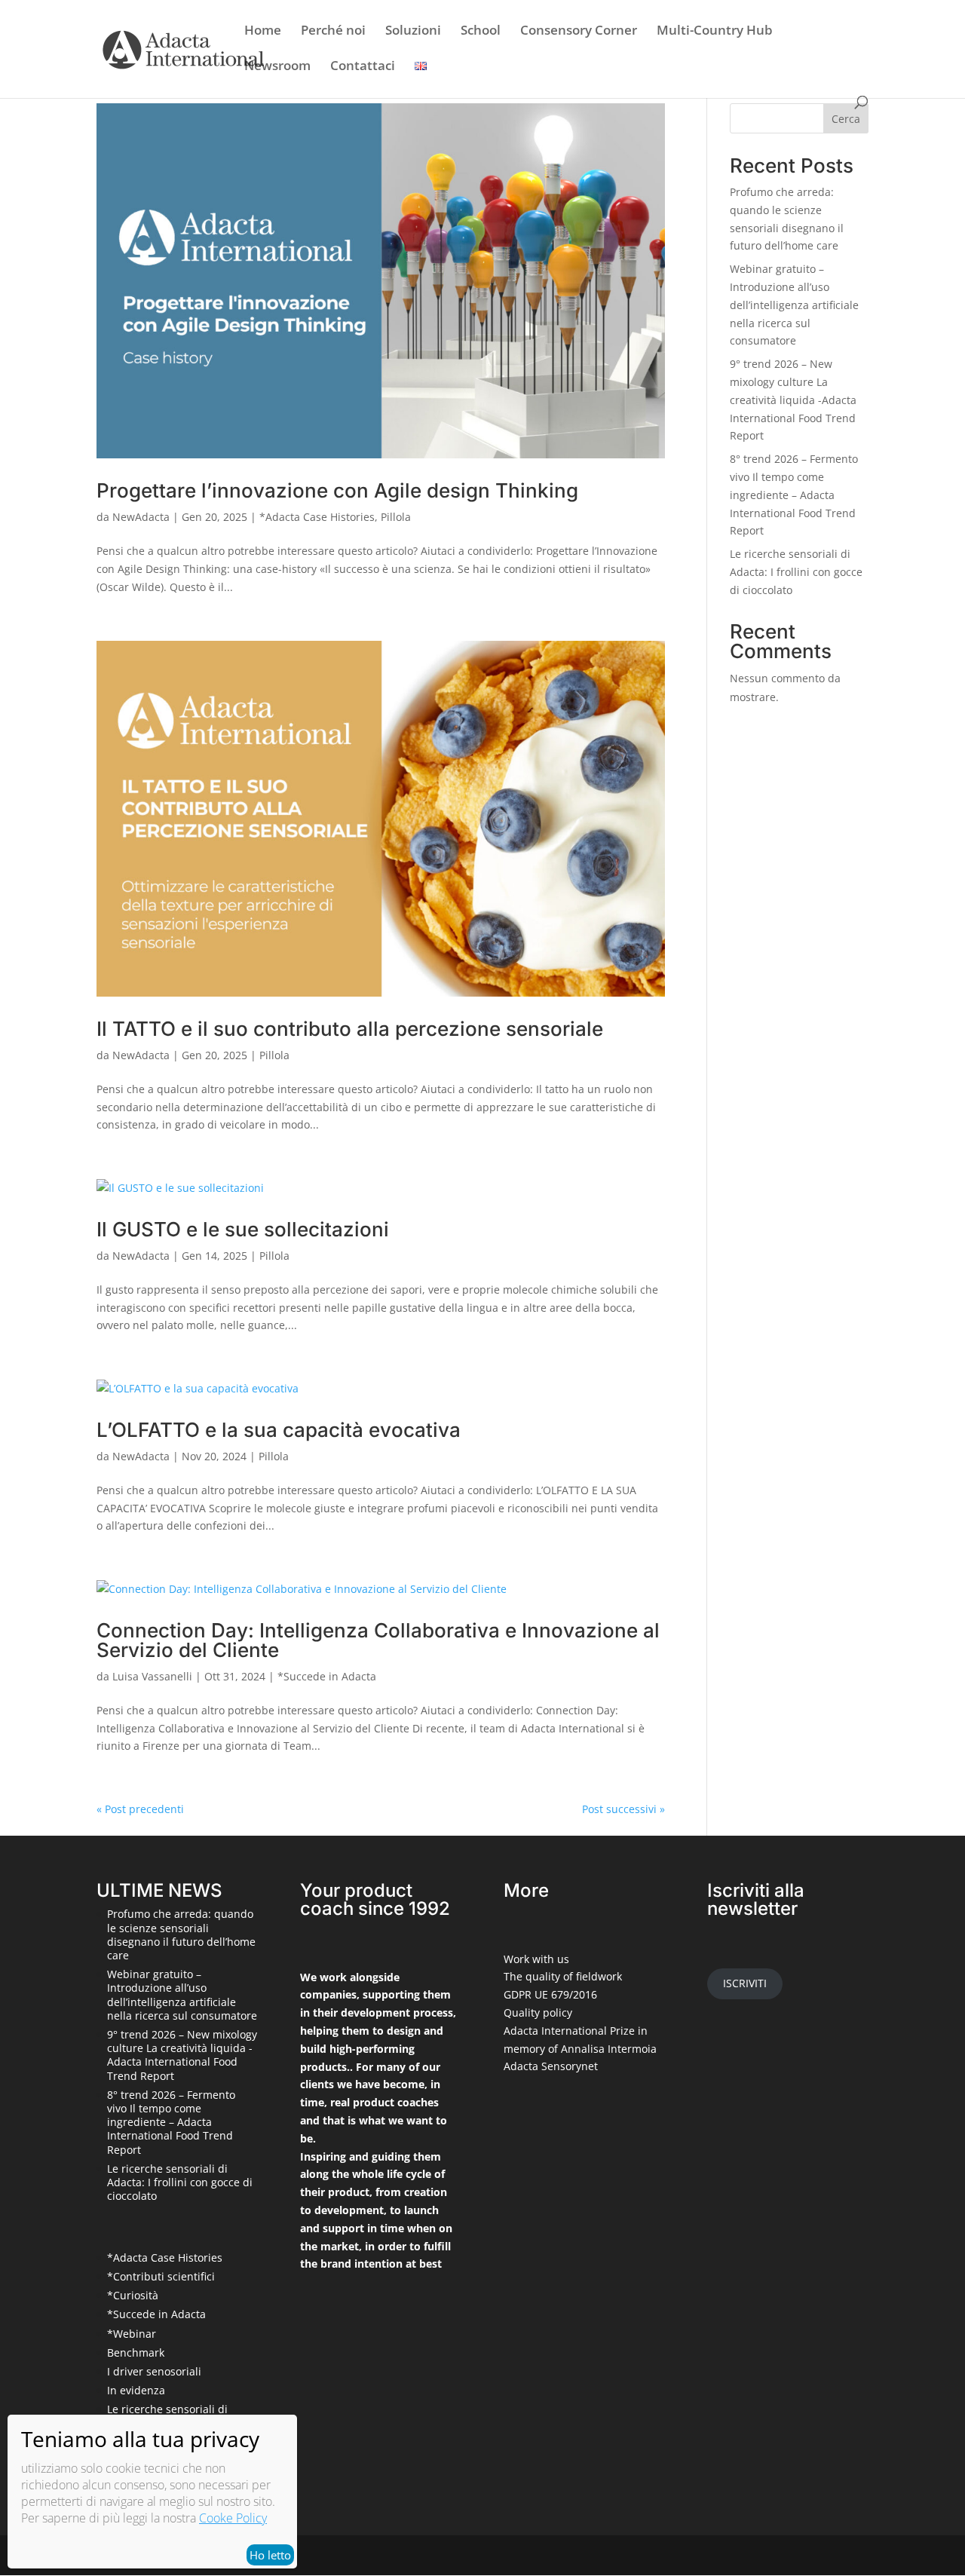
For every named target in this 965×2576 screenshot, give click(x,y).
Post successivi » (623, 1809)
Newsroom (277, 67)
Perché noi (333, 32)
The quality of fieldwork (563, 1976)
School (481, 32)
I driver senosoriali (154, 2371)
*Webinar (132, 2334)
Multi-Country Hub (715, 32)
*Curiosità (133, 2295)
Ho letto (270, 2555)
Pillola (396, 517)
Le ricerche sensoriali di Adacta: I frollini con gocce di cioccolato (796, 572)
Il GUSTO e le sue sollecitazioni (243, 1229)
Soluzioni (413, 32)
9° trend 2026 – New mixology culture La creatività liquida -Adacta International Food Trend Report (793, 400)
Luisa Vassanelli (152, 1676)
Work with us (536, 1959)
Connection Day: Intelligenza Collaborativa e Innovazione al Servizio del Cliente (378, 1640)
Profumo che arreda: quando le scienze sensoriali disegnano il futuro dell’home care (181, 1934)
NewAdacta (141, 517)
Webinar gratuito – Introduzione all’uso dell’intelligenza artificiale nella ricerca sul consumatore (794, 305)
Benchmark (136, 2352)
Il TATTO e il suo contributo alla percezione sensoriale (350, 1029)
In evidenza (136, 2390)
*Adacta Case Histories (317, 517)
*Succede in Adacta (327, 1676)
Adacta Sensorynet (551, 2066)
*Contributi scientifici (161, 2276)
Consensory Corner (579, 32)
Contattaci (363, 67)
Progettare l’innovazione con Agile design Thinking (337, 490)
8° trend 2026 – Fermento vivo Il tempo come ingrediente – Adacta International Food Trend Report (794, 495)
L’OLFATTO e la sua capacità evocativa (279, 1430)
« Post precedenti (140, 1809)
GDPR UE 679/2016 (550, 1994)
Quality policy (538, 2012)
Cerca (846, 119)
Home (263, 32)
